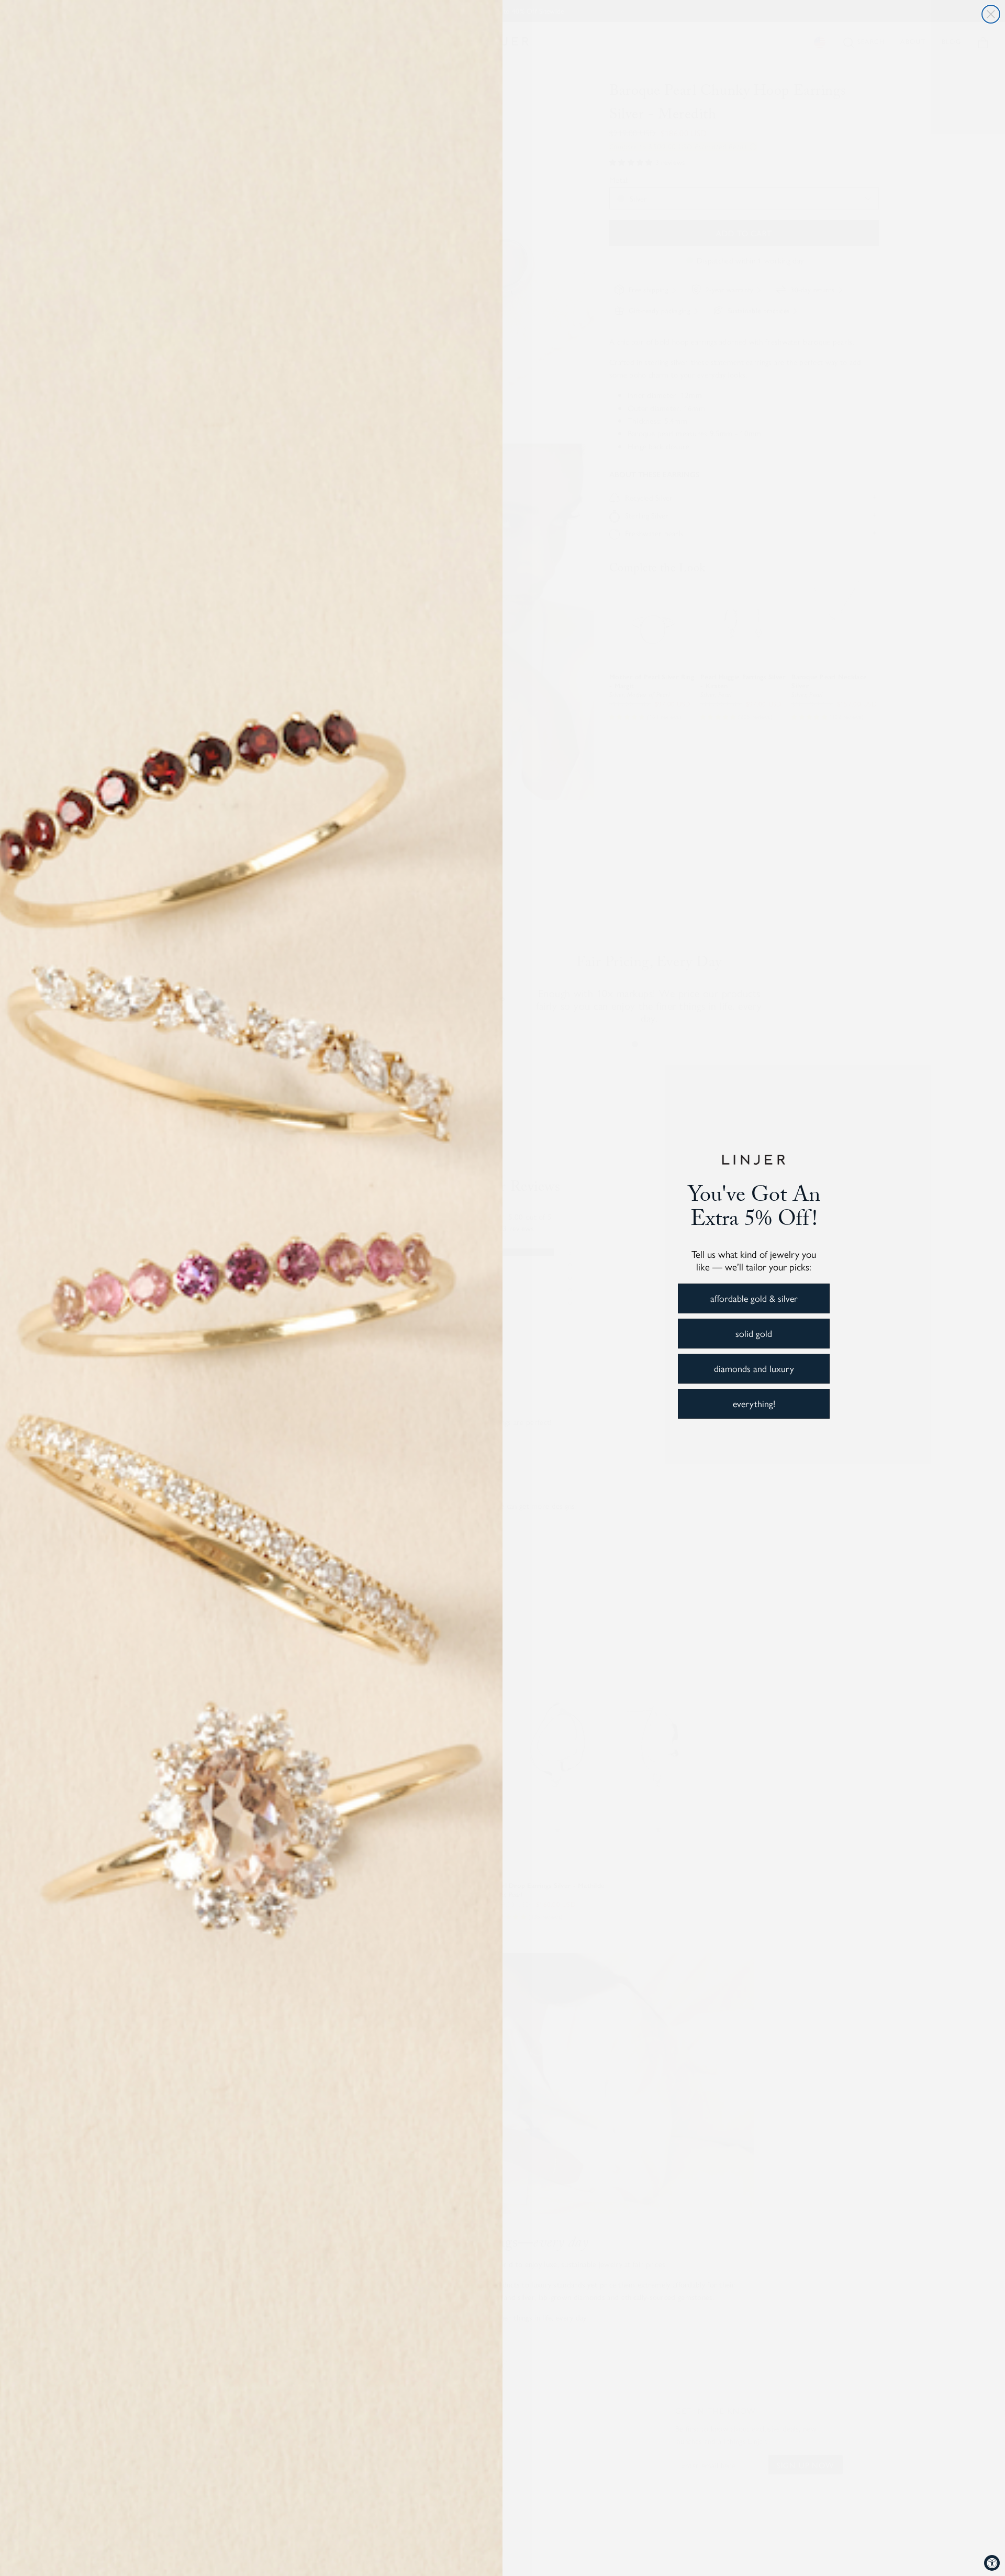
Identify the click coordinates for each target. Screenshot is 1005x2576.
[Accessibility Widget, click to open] (992, 2563)
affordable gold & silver (754, 1298)
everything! (754, 1403)
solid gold (754, 1333)
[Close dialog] (991, 14)
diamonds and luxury (754, 1368)
